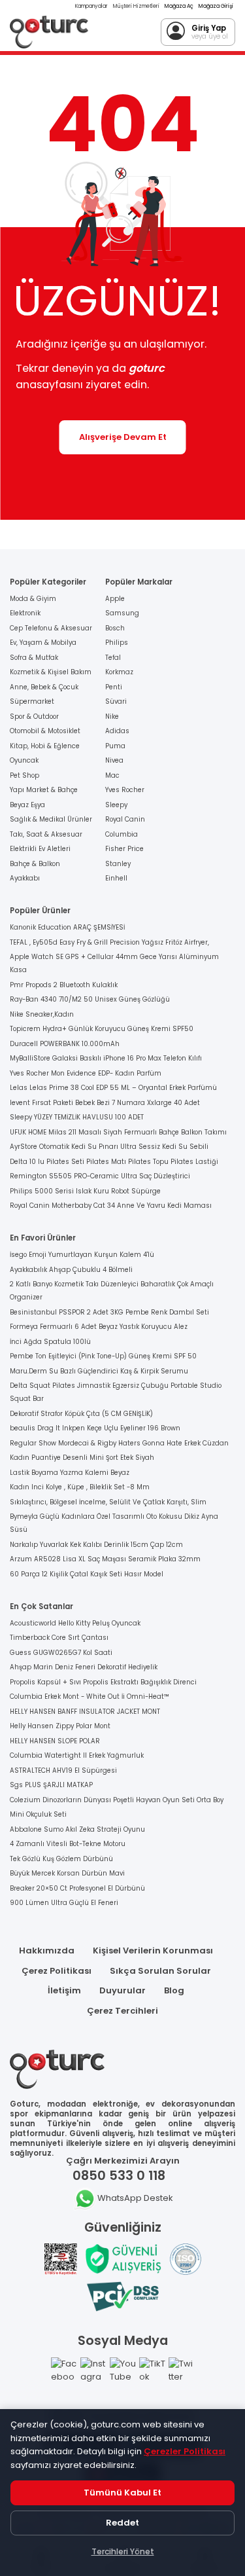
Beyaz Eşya (27, 805)
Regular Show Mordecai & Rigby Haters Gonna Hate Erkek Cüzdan (119, 1443)
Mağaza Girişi (216, 6)
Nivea (114, 760)
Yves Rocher (125, 790)
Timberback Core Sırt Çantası (59, 1638)
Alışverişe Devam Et (123, 437)
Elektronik (25, 613)
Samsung (122, 613)
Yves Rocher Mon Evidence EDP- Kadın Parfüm (86, 1073)
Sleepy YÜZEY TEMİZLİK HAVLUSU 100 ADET (77, 1117)
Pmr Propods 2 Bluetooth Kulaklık (64, 985)
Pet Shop (24, 775)
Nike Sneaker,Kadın (42, 1014)
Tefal (113, 658)
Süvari (116, 701)
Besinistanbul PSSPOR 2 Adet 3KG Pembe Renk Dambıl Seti (109, 1312)
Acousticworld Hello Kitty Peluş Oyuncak (75, 1623)
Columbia (122, 834)
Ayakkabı (25, 878)
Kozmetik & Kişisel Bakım (51, 672)
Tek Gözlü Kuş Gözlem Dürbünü (61, 1859)
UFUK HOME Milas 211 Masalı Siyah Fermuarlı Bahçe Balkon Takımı (118, 1132)
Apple (115, 599)
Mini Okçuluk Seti (38, 1814)
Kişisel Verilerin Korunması (153, 1950)
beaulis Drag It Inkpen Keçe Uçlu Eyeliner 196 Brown (95, 1428)
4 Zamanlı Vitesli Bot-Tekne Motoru (68, 1844)
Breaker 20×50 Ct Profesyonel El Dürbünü (77, 1888)
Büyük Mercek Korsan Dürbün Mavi (67, 1873)
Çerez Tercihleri (122, 2011)
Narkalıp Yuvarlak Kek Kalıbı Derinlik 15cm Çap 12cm (96, 1545)
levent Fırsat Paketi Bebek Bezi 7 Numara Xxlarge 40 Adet (105, 1103)
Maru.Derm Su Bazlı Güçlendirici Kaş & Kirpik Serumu (99, 1371)
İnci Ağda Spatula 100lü (50, 1342)
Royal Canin (125, 819)
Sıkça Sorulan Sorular (160, 1971)
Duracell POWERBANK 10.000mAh (65, 1044)
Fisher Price (124, 849)
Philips (117, 643)
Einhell (116, 878)
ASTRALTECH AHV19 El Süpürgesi (63, 1770)
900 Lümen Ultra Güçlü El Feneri (64, 1903)
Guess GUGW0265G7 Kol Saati (61, 1653)
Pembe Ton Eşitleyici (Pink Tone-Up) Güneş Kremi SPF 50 (103, 1356)
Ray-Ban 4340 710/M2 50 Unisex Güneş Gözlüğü (90, 999)
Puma (115, 746)
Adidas (117, 731)
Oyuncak (24, 760)
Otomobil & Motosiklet (45, 731)
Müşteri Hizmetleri (136, 6)
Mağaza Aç (179, 6)
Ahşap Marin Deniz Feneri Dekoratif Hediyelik (84, 1667)
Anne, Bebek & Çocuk (44, 687)
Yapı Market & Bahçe (44, 790)
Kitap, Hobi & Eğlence (45, 746)
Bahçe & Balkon (35, 864)
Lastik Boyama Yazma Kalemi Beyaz (70, 1473)
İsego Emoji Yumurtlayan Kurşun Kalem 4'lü (82, 1255)
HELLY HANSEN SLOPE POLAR (55, 1741)
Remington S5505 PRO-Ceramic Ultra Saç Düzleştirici (100, 1176)
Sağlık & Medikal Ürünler (51, 819)
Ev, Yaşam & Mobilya (43, 643)
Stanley (118, 864)
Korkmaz (119, 672)
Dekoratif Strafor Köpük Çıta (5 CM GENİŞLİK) (81, 1414)
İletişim (64, 1990)
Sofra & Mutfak (34, 658)
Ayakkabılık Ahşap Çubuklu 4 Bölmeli (71, 1270)
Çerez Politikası (57, 1971)
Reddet (122, 2523)
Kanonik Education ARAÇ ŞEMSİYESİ (67, 927)
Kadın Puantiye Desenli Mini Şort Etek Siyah (82, 1458)
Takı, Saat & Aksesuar (46, 834)
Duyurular (122, 1990)
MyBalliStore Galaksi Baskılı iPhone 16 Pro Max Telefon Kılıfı (106, 1058)
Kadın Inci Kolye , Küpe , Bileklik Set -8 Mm (80, 1487)
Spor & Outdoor (34, 717)
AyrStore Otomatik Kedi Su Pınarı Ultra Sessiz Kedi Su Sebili (109, 1147)
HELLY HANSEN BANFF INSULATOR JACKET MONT (85, 1712)
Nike (112, 717)
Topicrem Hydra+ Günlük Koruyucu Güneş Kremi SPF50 (102, 1029)
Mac (112, 775)
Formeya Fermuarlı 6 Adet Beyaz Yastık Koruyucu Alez (99, 1327)
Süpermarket (32, 701)
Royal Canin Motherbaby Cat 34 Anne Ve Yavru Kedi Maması (111, 1206)
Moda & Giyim (33, 599)
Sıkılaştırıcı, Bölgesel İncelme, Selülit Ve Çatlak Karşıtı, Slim (108, 1502)
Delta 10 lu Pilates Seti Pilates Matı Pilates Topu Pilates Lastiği (114, 1162)
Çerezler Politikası (185, 2451)
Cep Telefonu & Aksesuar (51, 628)
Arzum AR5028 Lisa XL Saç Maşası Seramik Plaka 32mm (105, 1559)
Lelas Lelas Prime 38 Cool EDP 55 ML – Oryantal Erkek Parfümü (113, 1088)
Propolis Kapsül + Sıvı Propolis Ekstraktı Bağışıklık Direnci (103, 1682)
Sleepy (116, 805)
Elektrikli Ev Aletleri (40, 849)
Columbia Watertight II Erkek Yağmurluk (77, 1755)
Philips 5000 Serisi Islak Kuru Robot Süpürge (85, 1191)
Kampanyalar (91, 6)
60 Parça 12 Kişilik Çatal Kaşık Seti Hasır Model (87, 1574)
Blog (174, 1990)
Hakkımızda (47, 1950)
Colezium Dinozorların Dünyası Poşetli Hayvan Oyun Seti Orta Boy (117, 1800)
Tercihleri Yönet (123, 2551)
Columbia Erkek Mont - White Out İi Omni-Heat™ (90, 1696)
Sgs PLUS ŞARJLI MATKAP (51, 1785)
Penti (114, 687)
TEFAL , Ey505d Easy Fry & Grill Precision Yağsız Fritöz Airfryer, (109, 942)
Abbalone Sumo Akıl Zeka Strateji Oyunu (77, 1829)
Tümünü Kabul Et (122, 2493)
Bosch (115, 628)
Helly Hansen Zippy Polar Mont (60, 1726)
